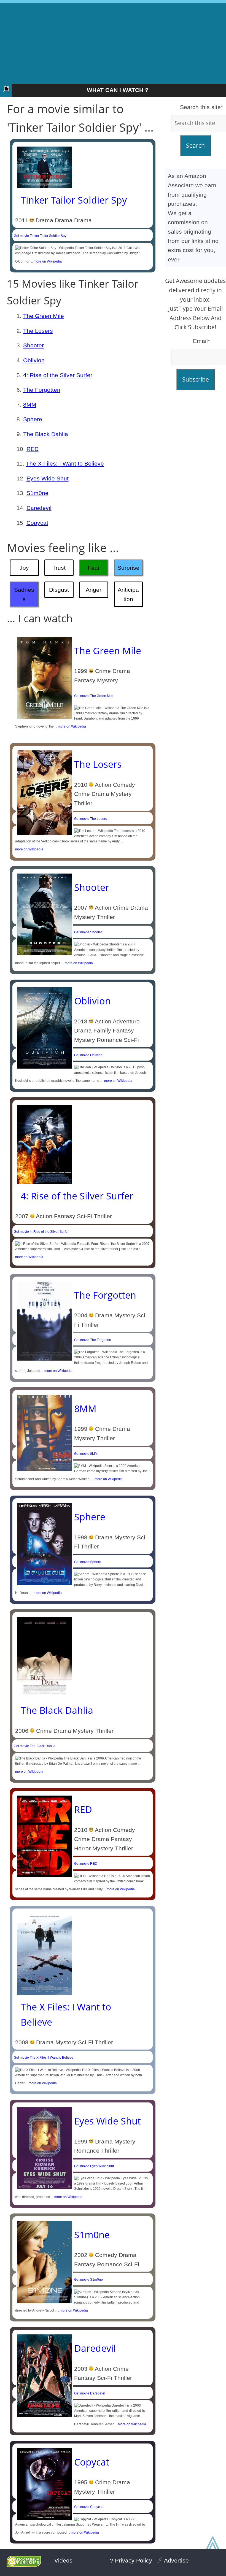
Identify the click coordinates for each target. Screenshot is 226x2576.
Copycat (37, 523)
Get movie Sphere (88, 1562)
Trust (59, 568)
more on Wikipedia (48, 261)
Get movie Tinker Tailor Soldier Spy (40, 236)
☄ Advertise (173, 2560)
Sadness (24, 594)
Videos (63, 2560)
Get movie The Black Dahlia (35, 1746)
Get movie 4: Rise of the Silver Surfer (41, 1232)
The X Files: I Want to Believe (65, 463)
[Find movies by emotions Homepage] (6, 90)
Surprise (128, 568)
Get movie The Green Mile (94, 696)
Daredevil (39, 508)
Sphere (33, 419)
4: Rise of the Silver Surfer (58, 375)
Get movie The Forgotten (93, 1340)
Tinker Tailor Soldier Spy (74, 200)
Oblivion (34, 360)
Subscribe (196, 379)
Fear (94, 568)
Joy (24, 568)
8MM (30, 405)
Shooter (33, 345)
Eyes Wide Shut (48, 478)
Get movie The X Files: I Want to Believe (44, 2058)
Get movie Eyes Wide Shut (94, 2166)
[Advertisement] (113, 41)
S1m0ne (37, 493)
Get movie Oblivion (88, 1055)
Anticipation (128, 594)
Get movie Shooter (88, 932)
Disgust (59, 590)
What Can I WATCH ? (118, 90)
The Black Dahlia (46, 434)
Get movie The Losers (91, 819)
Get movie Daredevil (89, 2393)
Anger (94, 590)
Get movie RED (86, 1864)
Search (195, 145)
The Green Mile (44, 316)
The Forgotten (42, 390)
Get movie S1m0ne (88, 2280)
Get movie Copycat (88, 2507)
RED (33, 449)
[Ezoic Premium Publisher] (24, 2565)
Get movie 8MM (86, 1454)
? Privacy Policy (131, 2560)
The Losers (38, 331)
